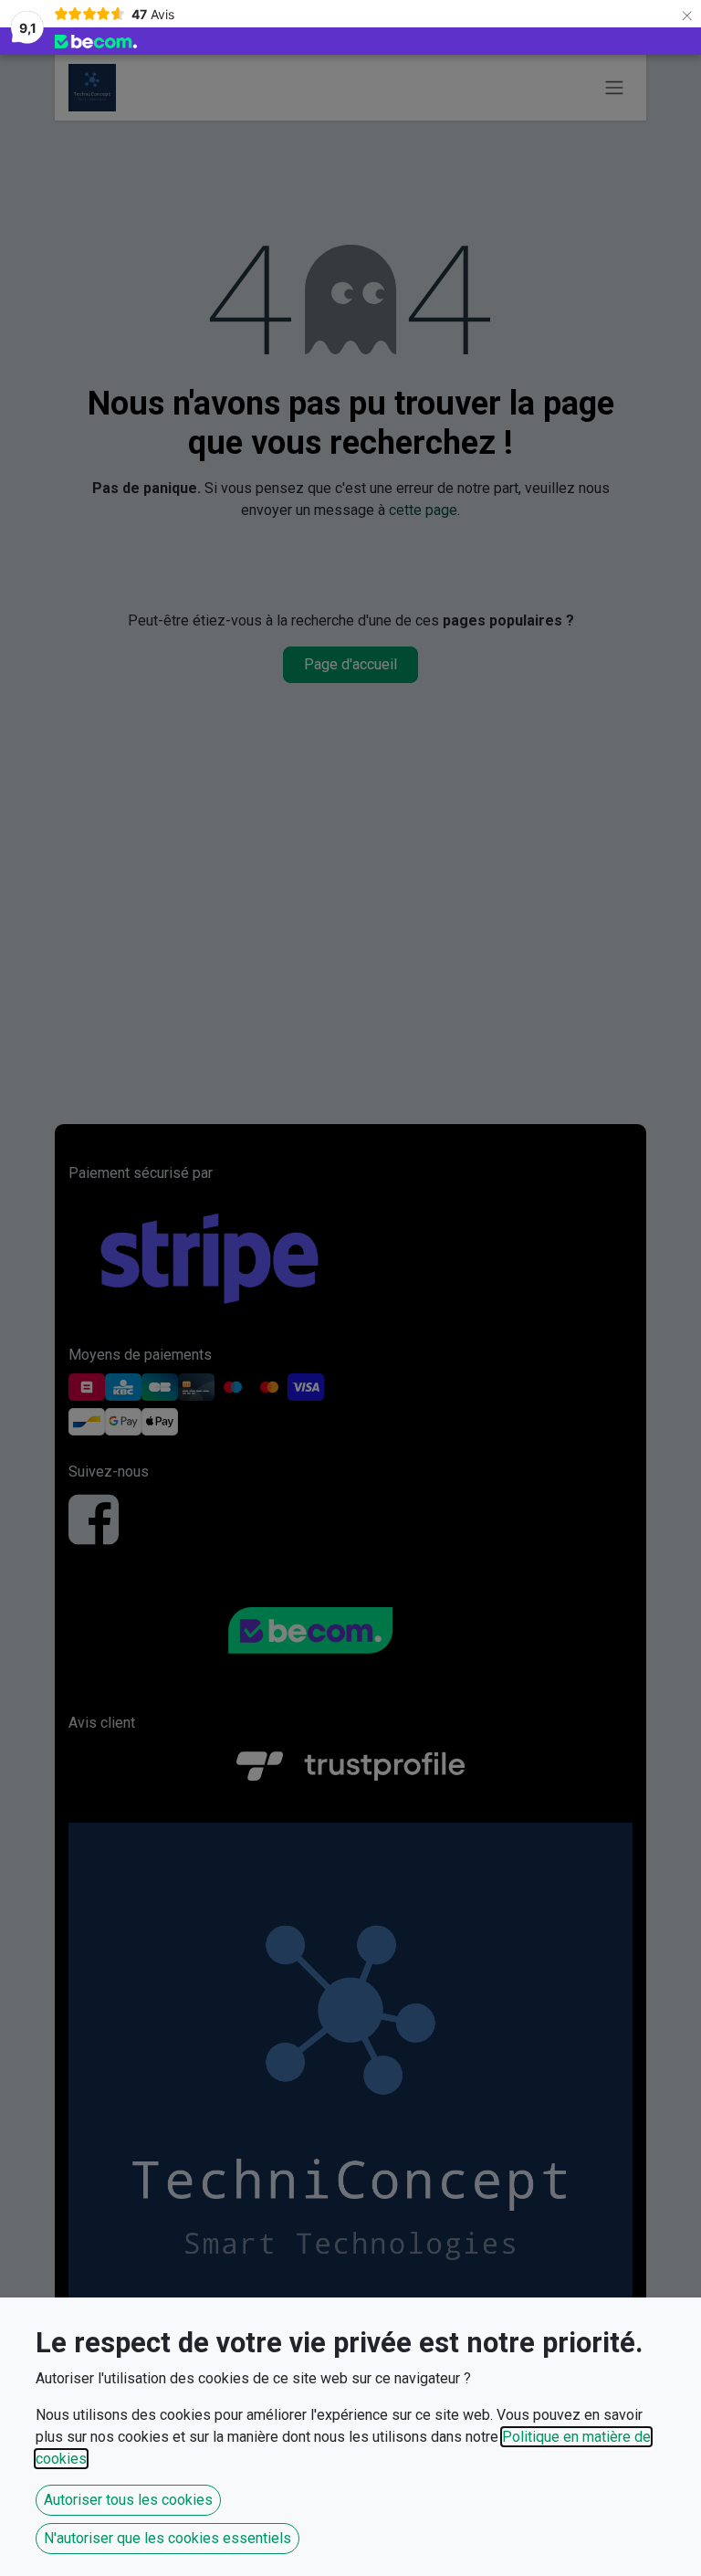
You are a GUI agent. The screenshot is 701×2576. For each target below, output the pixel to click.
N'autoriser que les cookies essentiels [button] (167, 2538)
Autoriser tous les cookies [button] (128, 2500)
